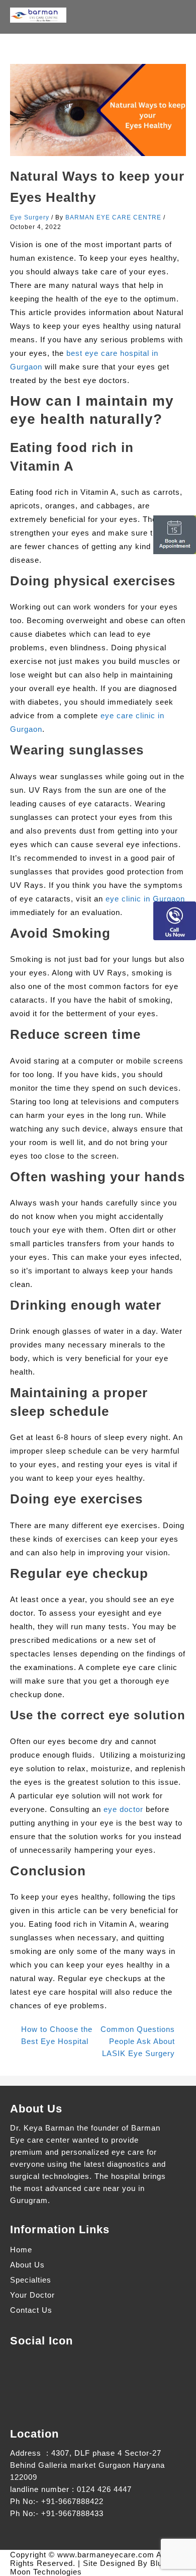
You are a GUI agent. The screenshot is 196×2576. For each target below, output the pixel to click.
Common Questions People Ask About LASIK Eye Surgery (138, 2041)
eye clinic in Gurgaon (145, 899)
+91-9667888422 (72, 2501)
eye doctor (123, 1809)
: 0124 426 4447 (102, 2489)
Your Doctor (32, 2295)
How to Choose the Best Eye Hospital (57, 2035)
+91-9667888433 (72, 2513)
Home (21, 2250)
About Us (27, 2265)
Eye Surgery (30, 217)
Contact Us (31, 2310)
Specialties (31, 2280)
